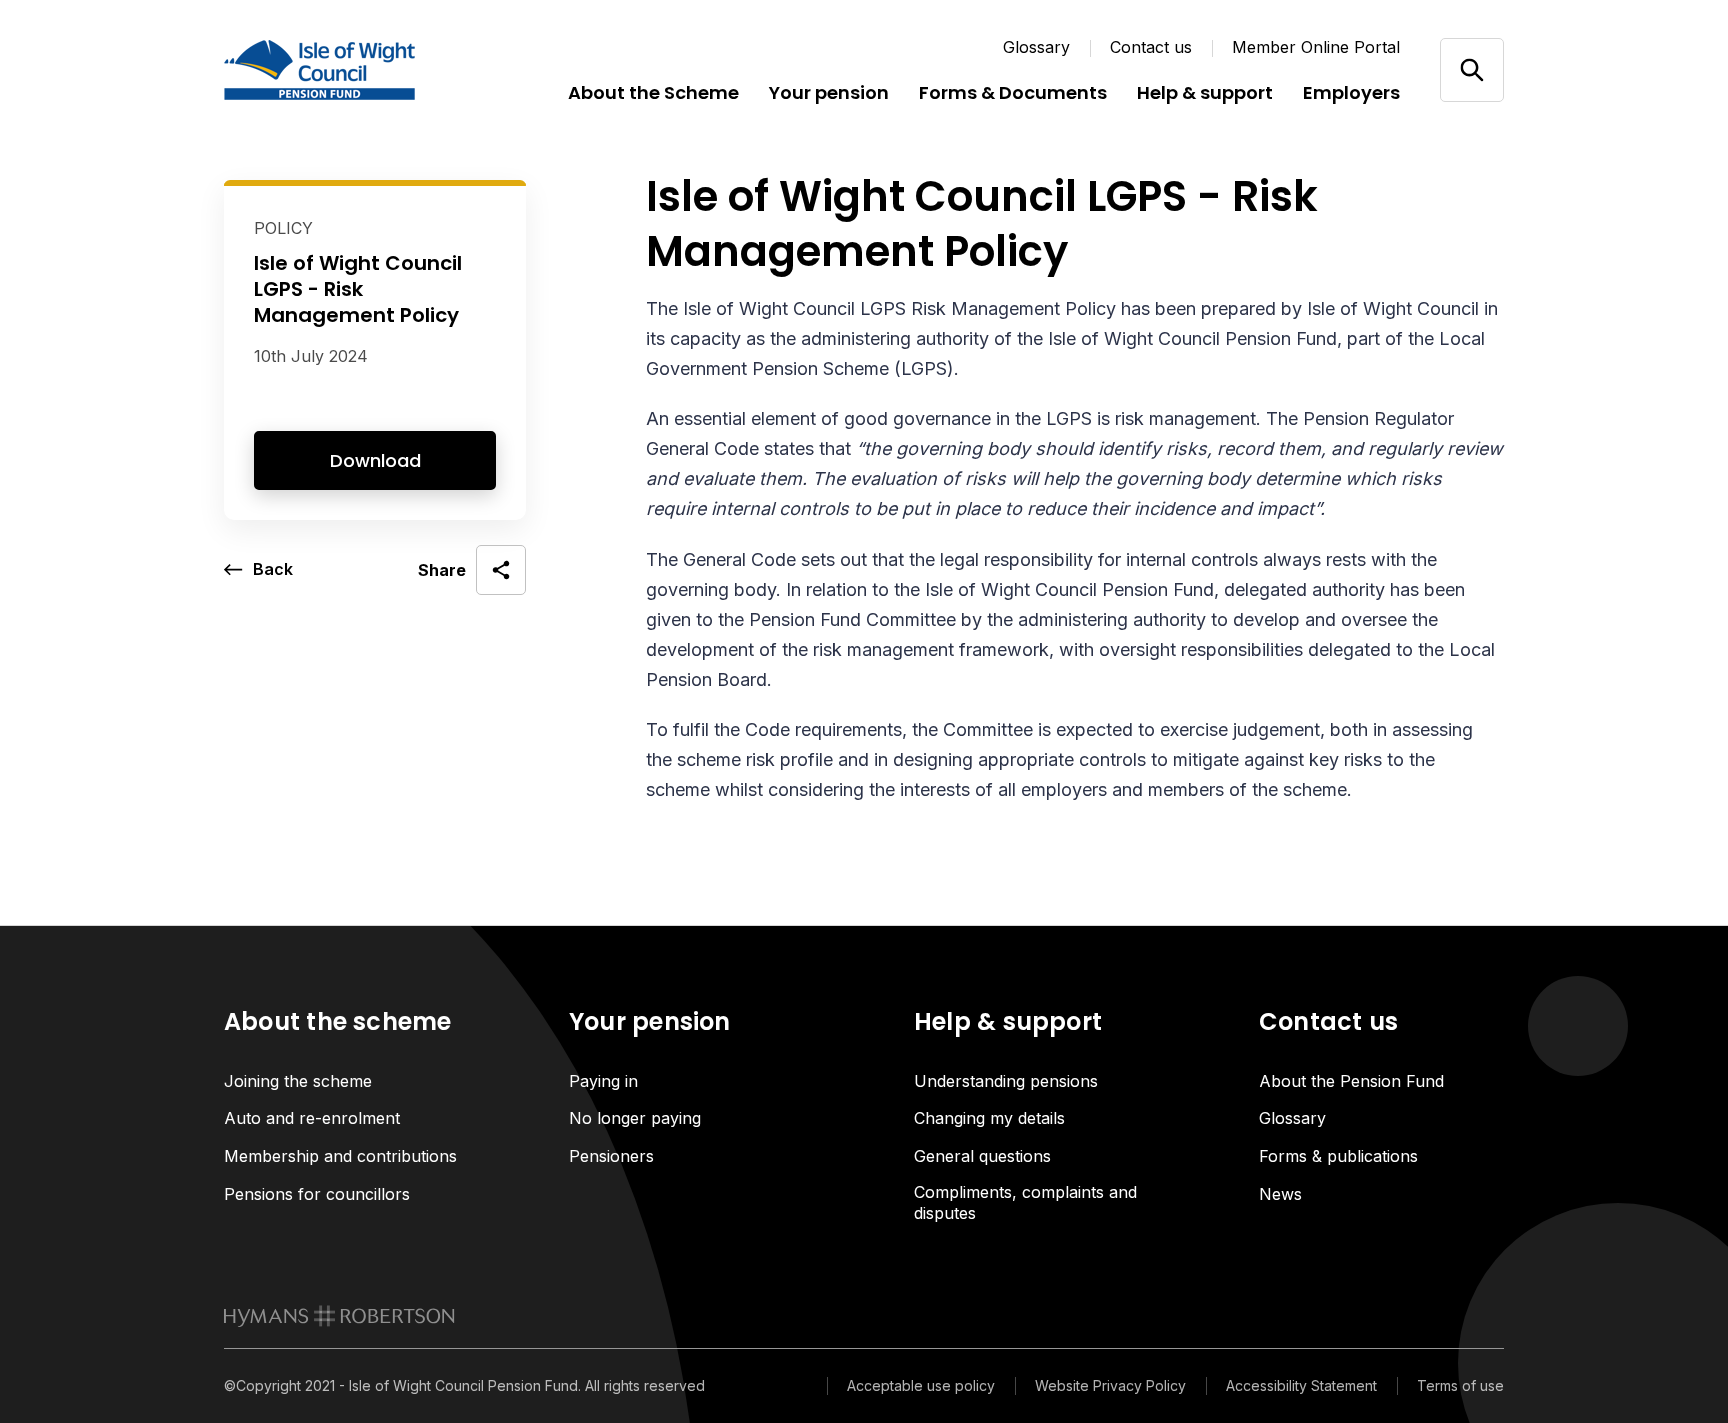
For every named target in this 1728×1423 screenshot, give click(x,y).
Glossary (1036, 47)
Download (375, 460)
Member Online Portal (1316, 47)
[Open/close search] (1471, 69)
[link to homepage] (339, 1316)
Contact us (1151, 47)
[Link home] (344, 70)
